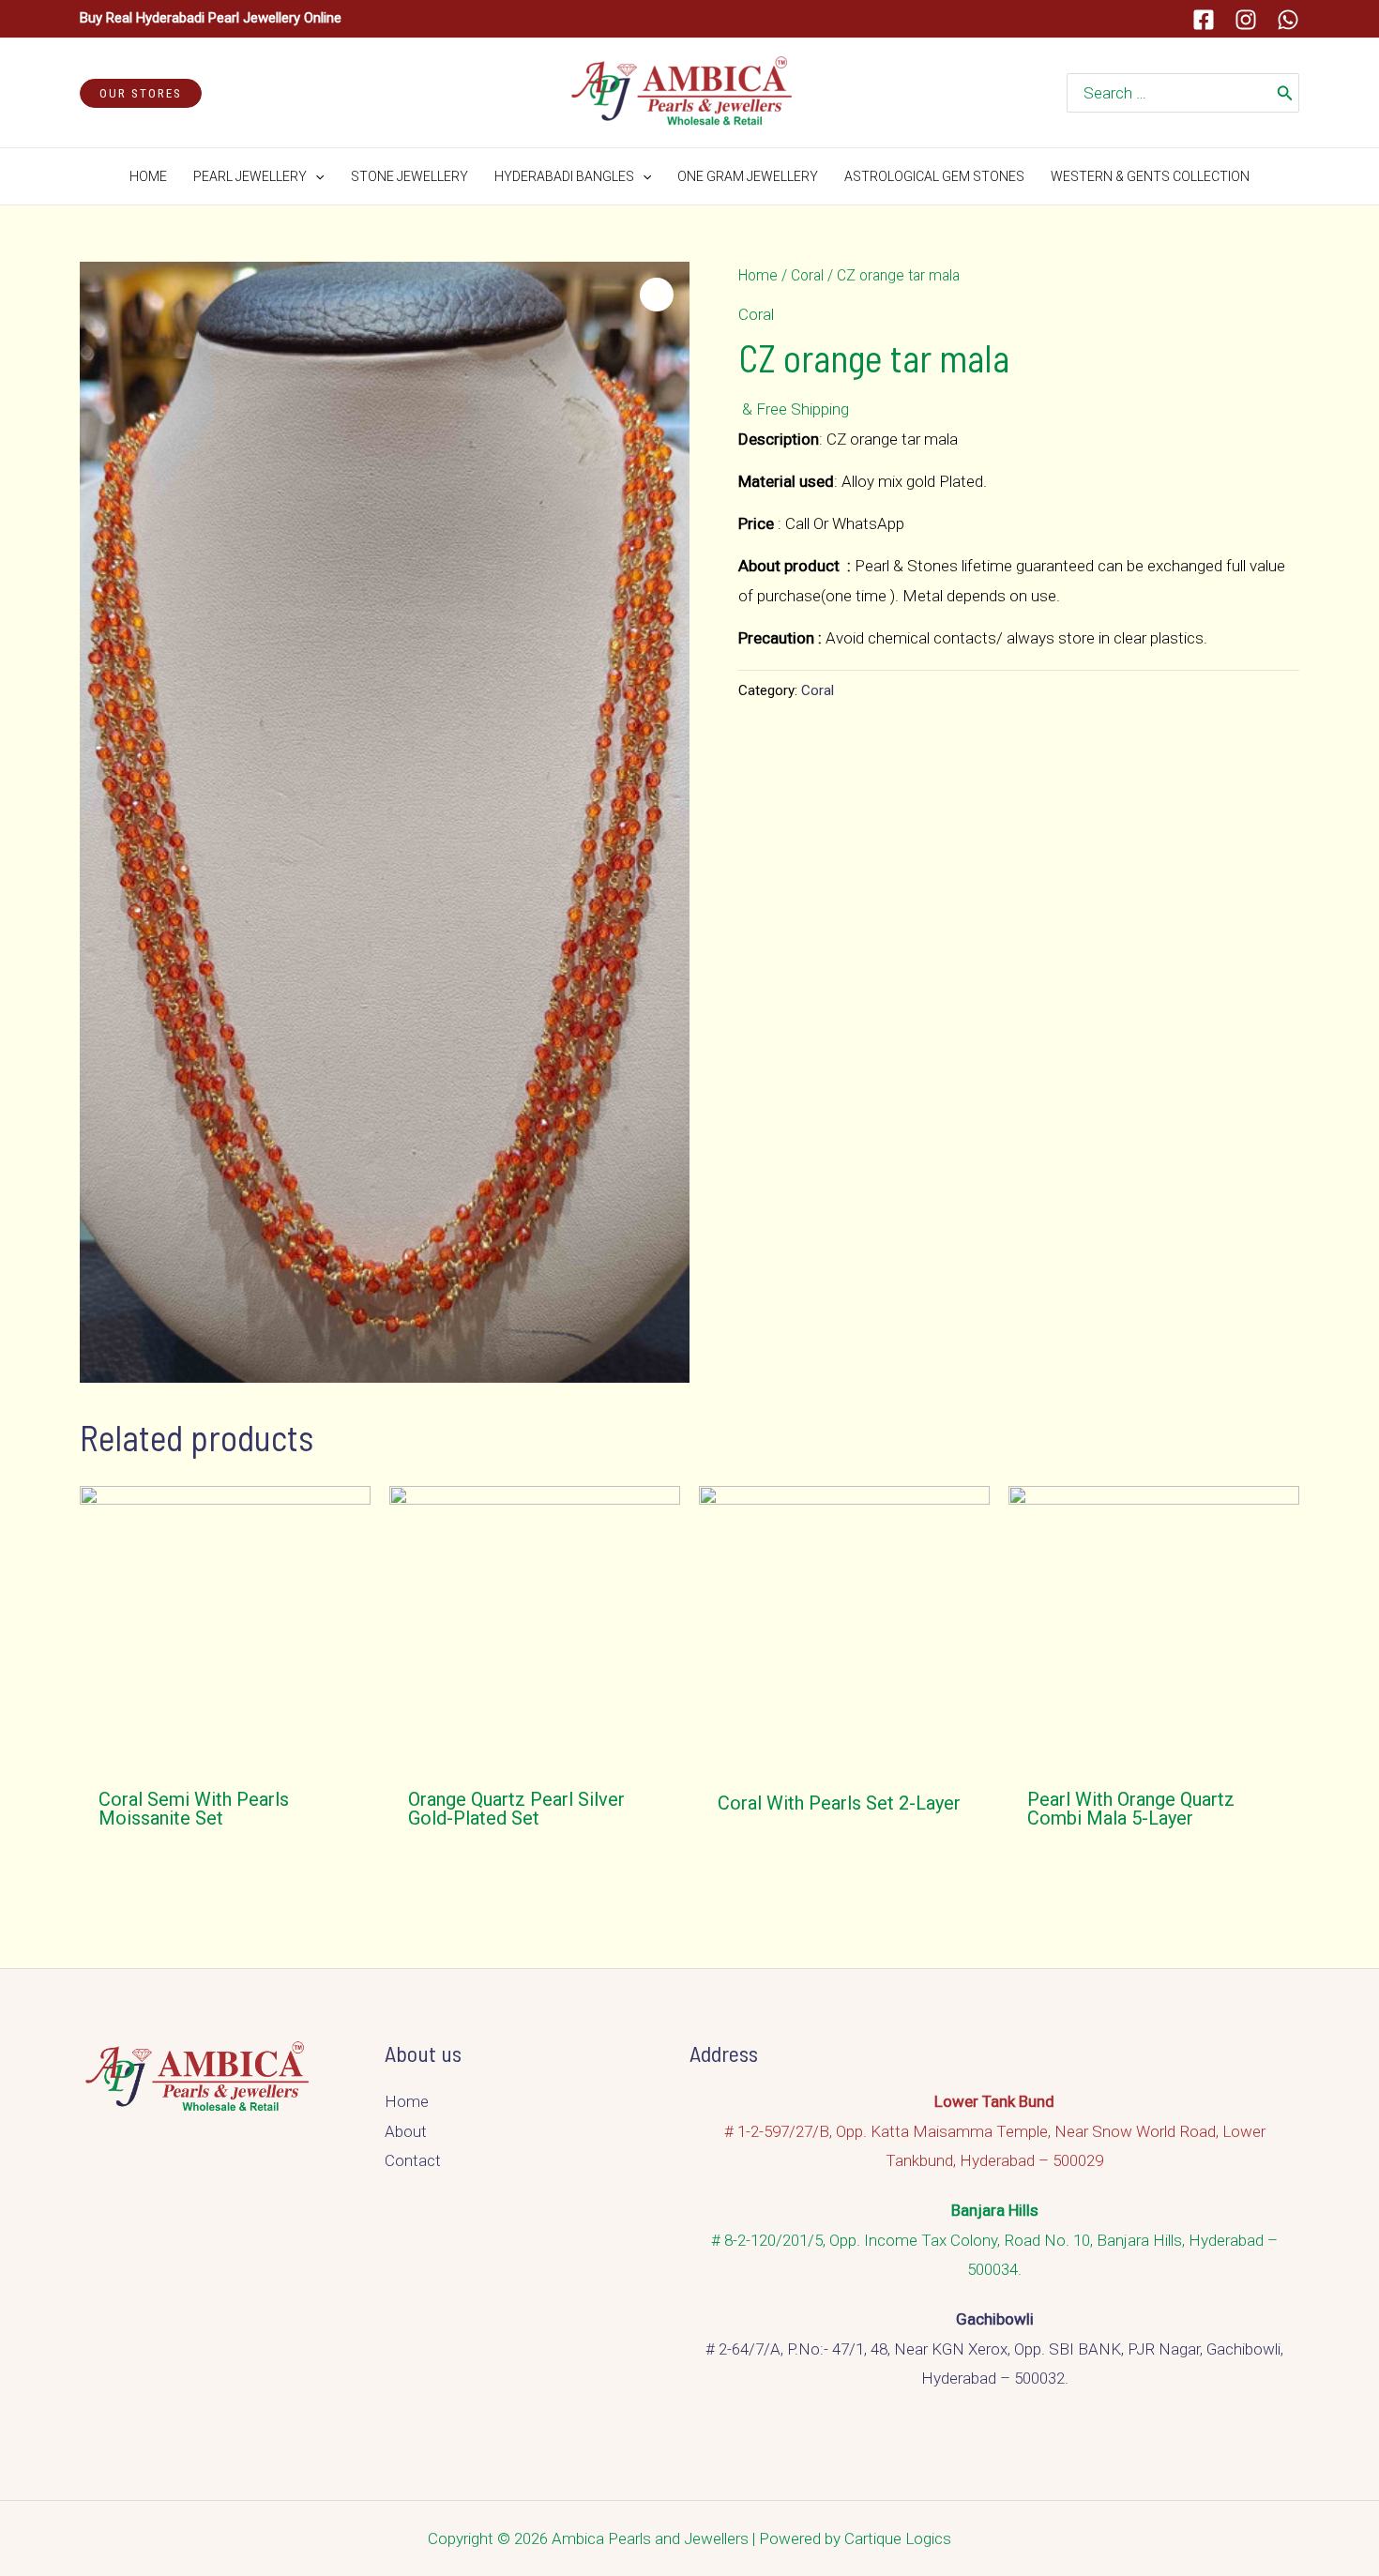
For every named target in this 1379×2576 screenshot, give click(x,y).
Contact (413, 2160)
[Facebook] (1204, 20)
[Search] (1285, 93)
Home (758, 275)
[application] (315, 176)
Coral (807, 275)
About (406, 2131)
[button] (657, 295)
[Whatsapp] (1288, 20)
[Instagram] (1246, 20)
